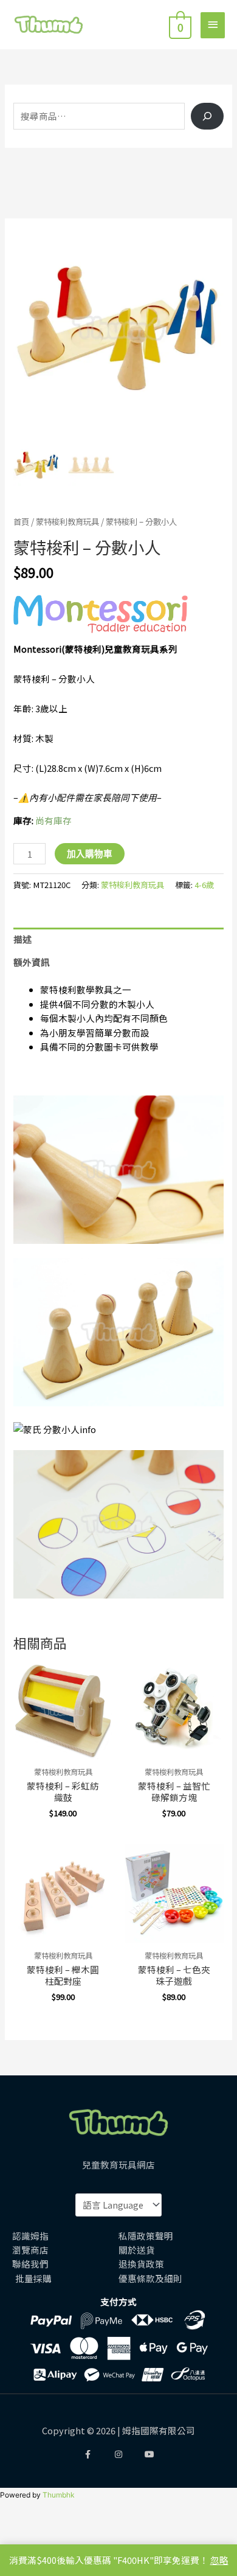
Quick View (63, 1749)
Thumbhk (59, 2495)
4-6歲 (204, 885)
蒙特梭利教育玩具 (67, 521)
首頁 (21, 521)
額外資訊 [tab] (32, 962)
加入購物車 (90, 853)
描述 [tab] (22, 939)
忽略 (219, 2560)
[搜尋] (207, 116)
